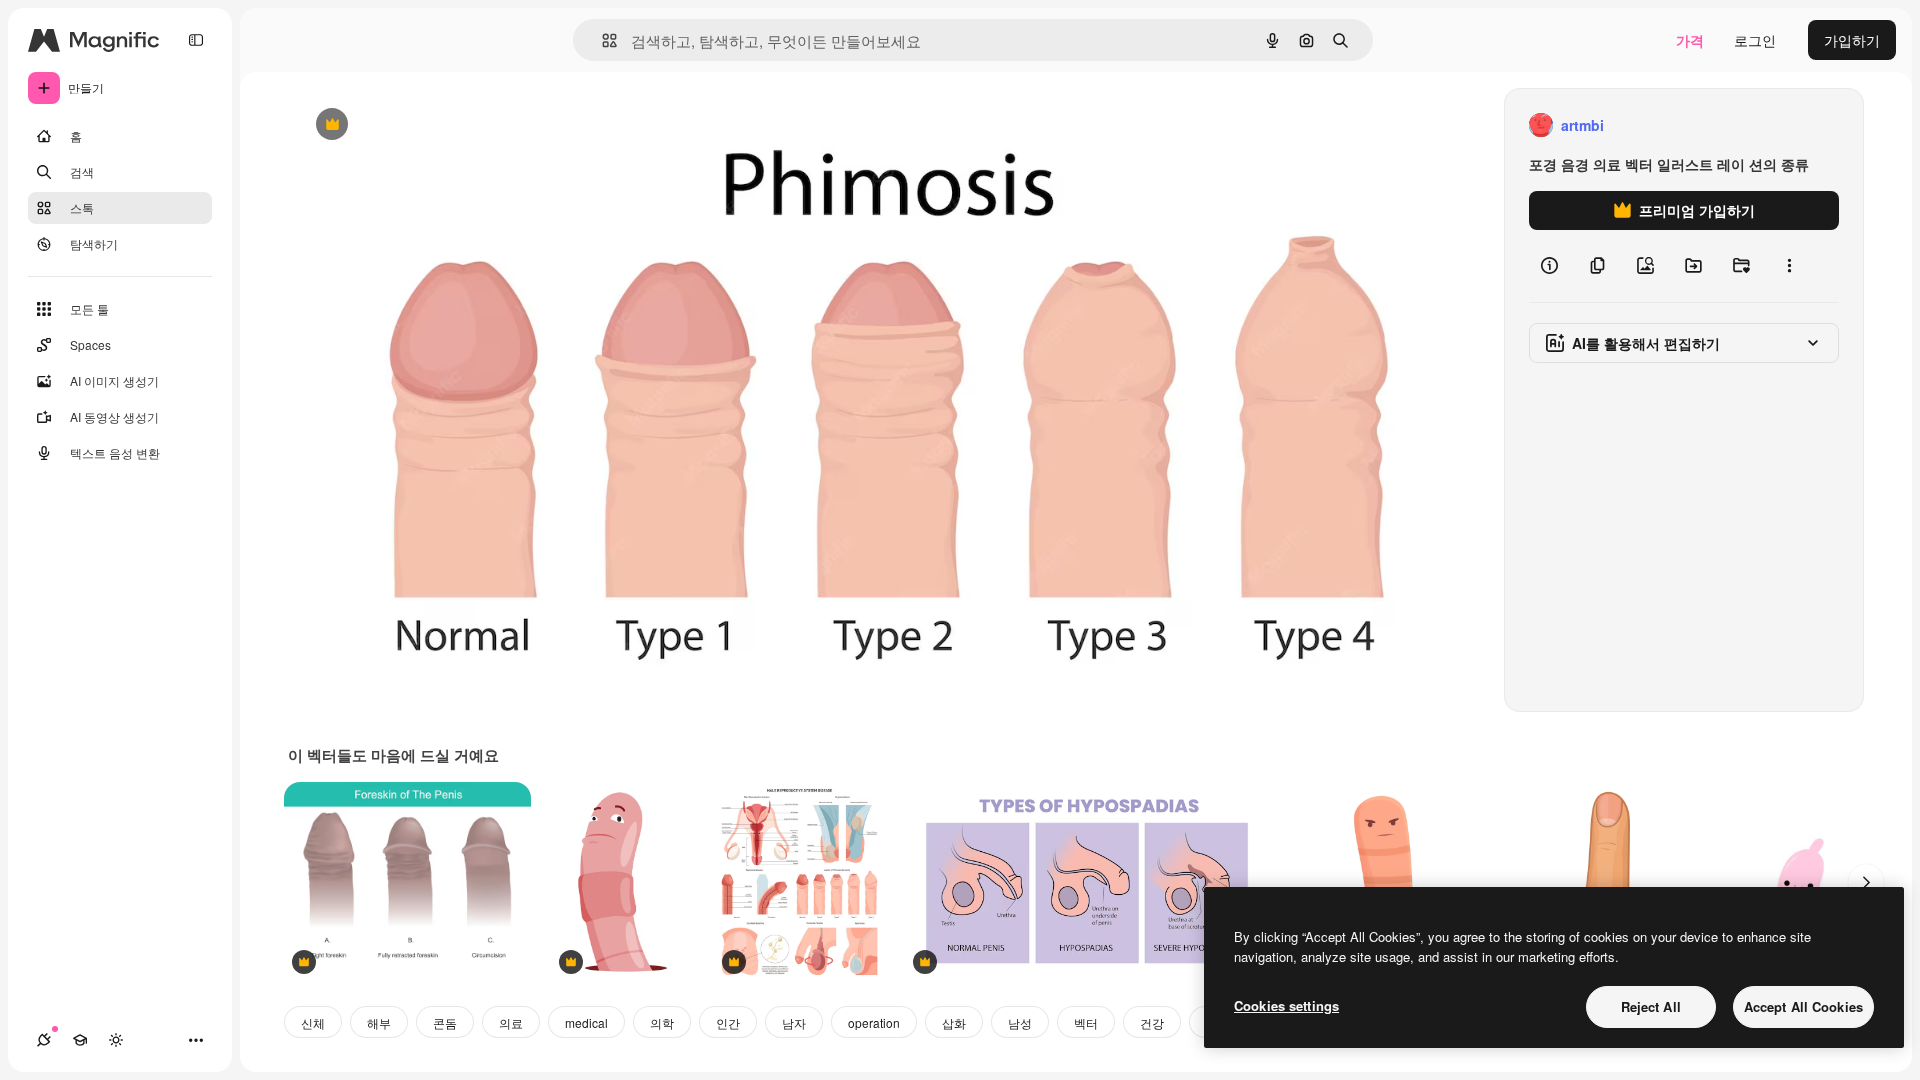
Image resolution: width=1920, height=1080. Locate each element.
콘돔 (445, 1022)
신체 (313, 1022)
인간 (728, 1022)
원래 (411, 125)
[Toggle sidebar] (196, 40)
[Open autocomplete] (601, 40)
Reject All (1651, 1006)
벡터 (1086, 1022)
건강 (1152, 1022)
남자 (794, 1022)
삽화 (954, 1022)
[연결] (44, 1040)
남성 (1020, 1022)
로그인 (1755, 40)
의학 (662, 1022)
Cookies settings (1286, 1005)
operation (874, 1022)
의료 (511, 1022)
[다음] (1866, 882)
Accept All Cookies (1803, 1006)
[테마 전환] (116, 1040)
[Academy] (80, 1040)
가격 (1690, 40)
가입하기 (1852, 40)
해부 (379, 1022)
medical (586, 1022)
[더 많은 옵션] (1789, 266)
